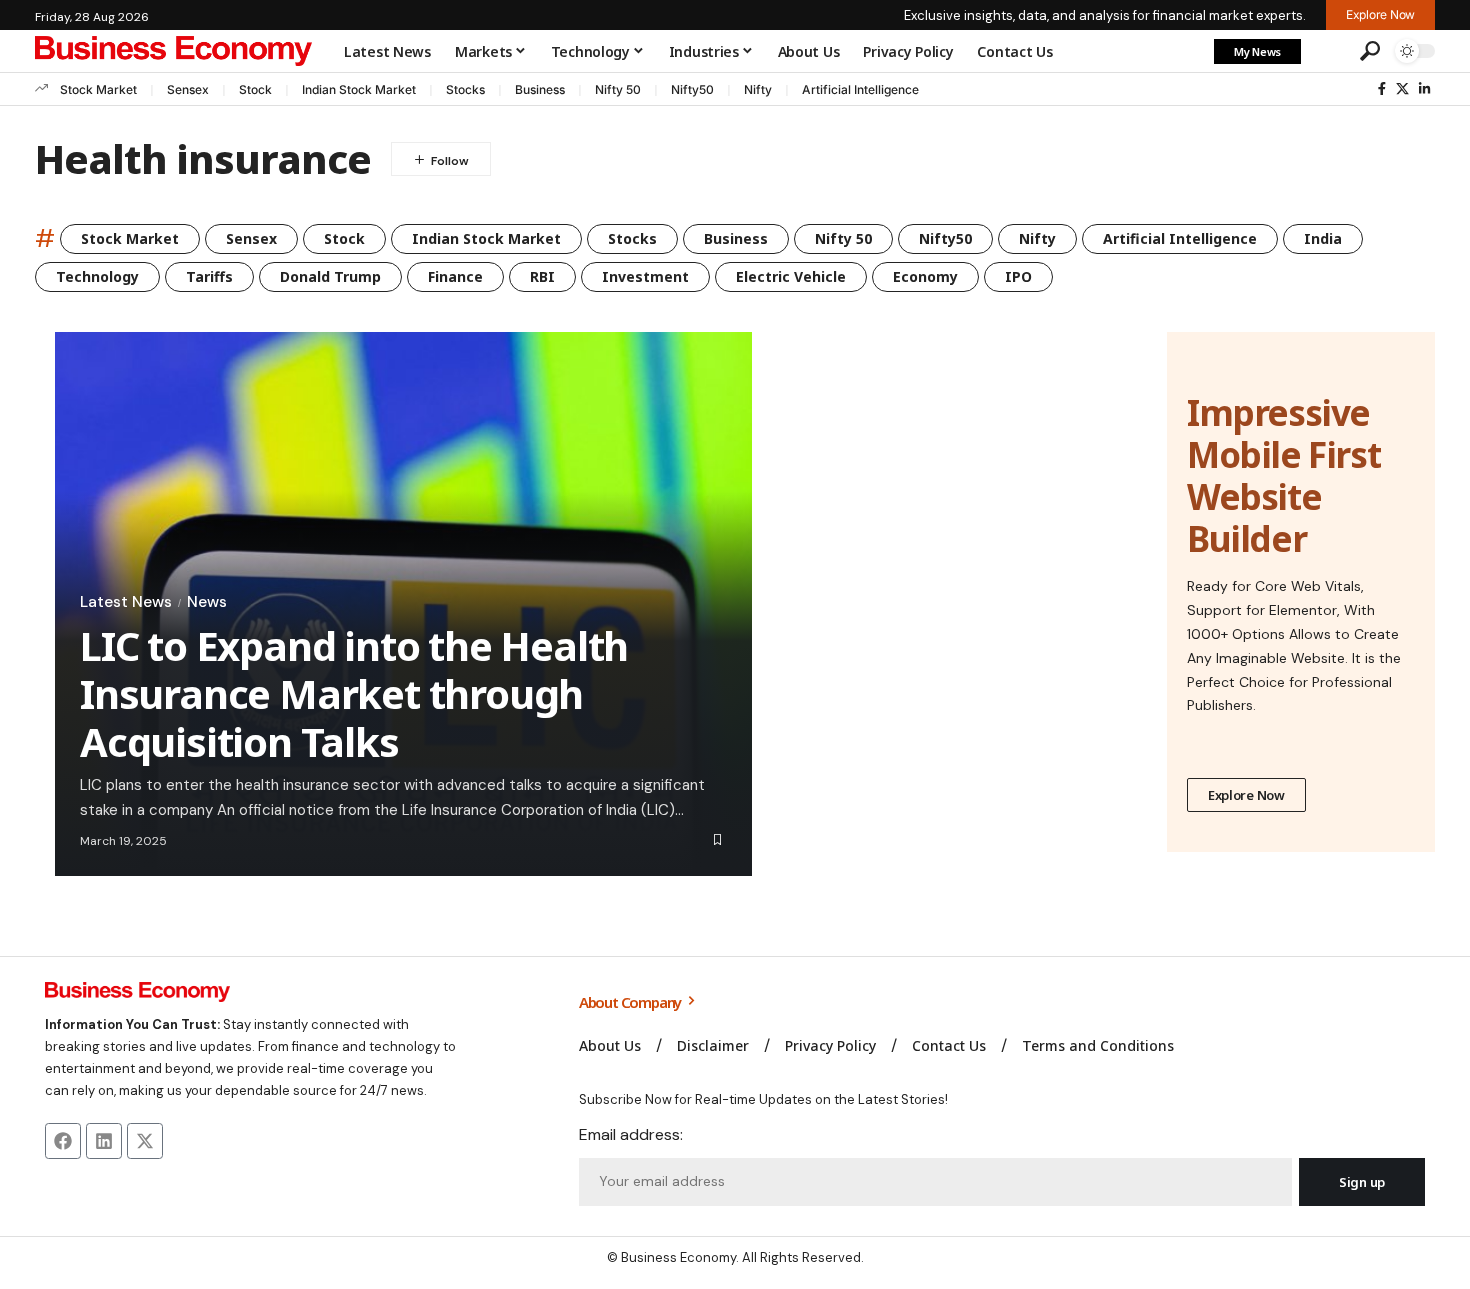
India (1323, 238)
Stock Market (98, 89)
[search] (1370, 51)
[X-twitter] (145, 1141)
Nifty (758, 89)
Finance (455, 276)
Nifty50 (692, 89)
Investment (645, 276)
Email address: (631, 1134)
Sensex (188, 89)
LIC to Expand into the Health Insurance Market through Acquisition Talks (354, 693)
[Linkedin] (104, 1141)
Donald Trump (330, 276)
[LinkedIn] (1424, 89)
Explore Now (1246, 795)
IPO (1018, 276)
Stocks (465, 89)
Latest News (126, 602)
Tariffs (209, 276)
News (207, 602)
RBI (542, 276)
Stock (255, 89)
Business (540, 89)
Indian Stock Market (359, 89)
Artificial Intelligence (860, 89)
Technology (97, 276)
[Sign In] (1328, 51)
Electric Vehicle (791, 276)
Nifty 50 (618, 89)
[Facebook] (1382, 89)
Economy (925, 276)
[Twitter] (1402, 89)
